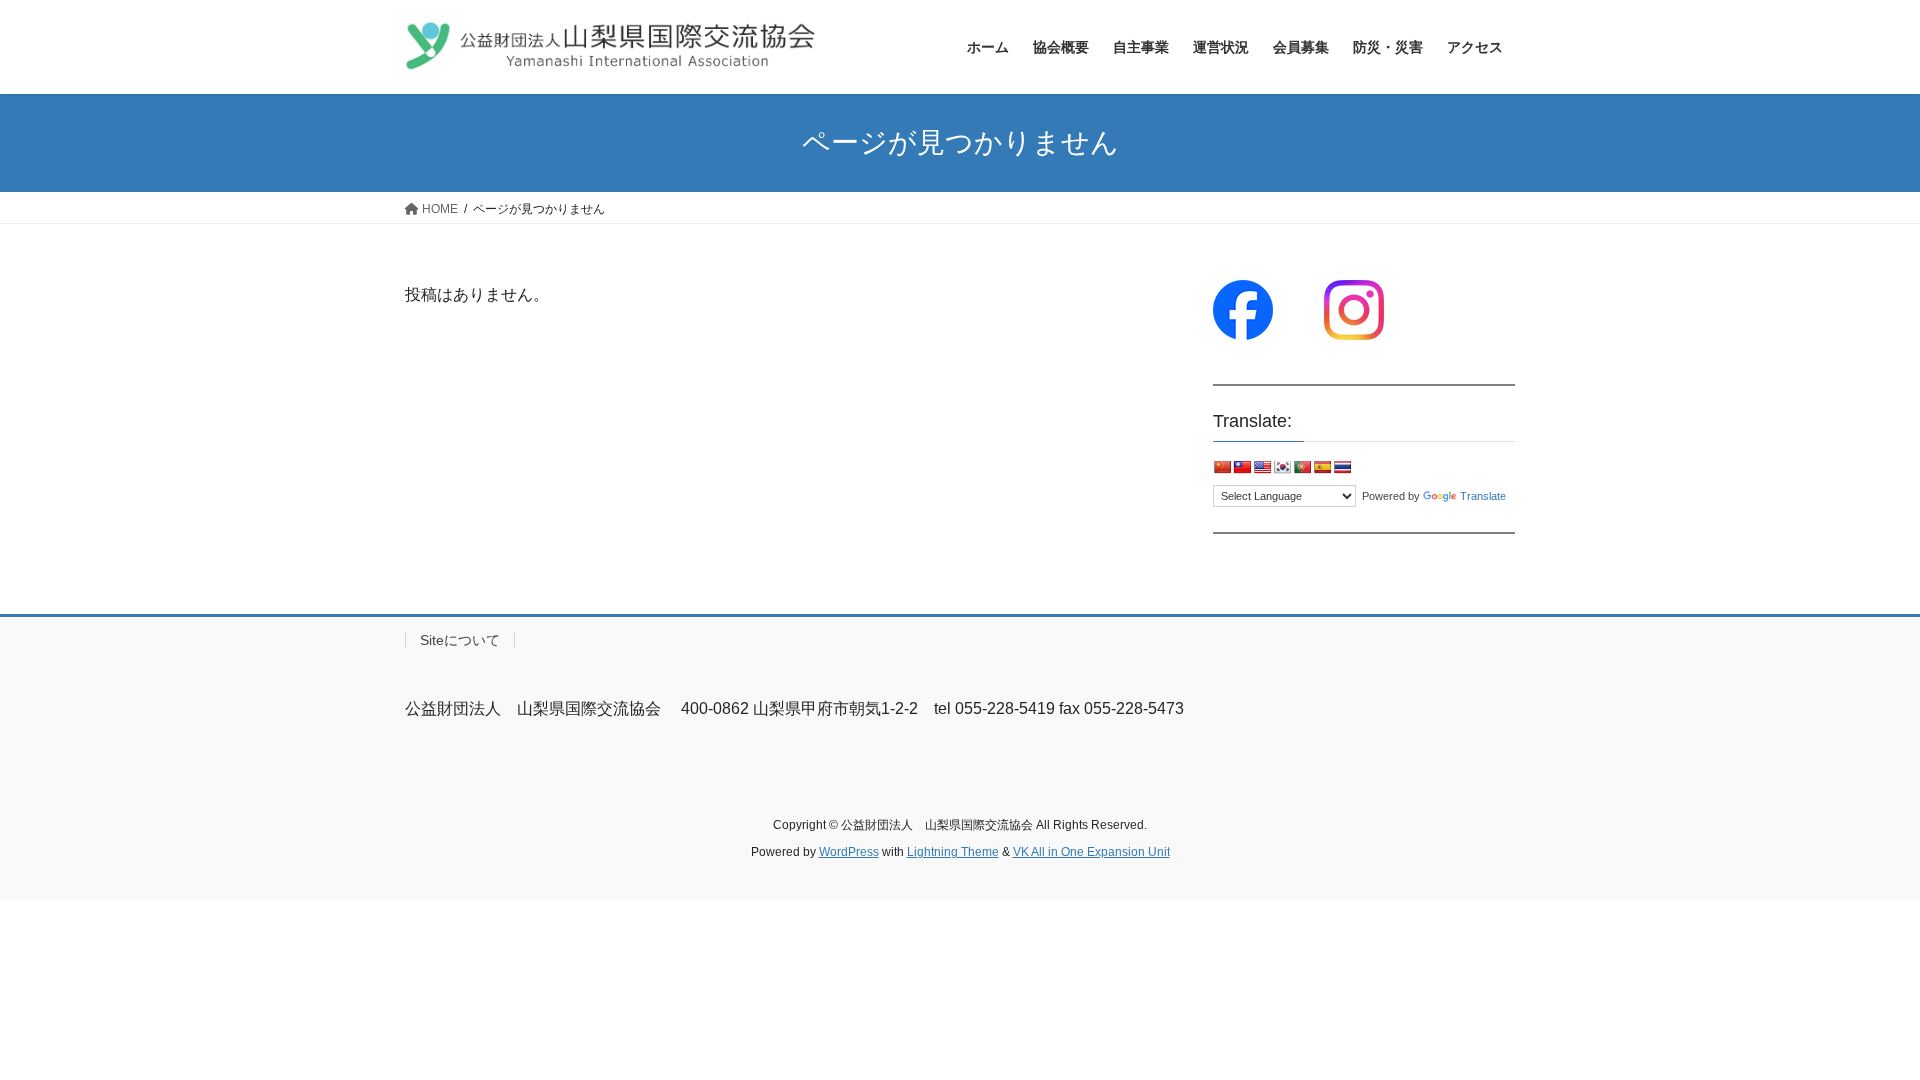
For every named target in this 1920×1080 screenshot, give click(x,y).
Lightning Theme (953, 852)
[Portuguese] (1302, 467)
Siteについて (460, 640)
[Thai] (1342, 467)
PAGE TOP (1858, 1030)
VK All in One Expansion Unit (1091, 852)
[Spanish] (1322, 467)
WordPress (849, 852)
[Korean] (1282, 467)
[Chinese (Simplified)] (1222, 467)
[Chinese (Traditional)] (1242, 467)
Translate (1483, 496)
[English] (1262, 467)
